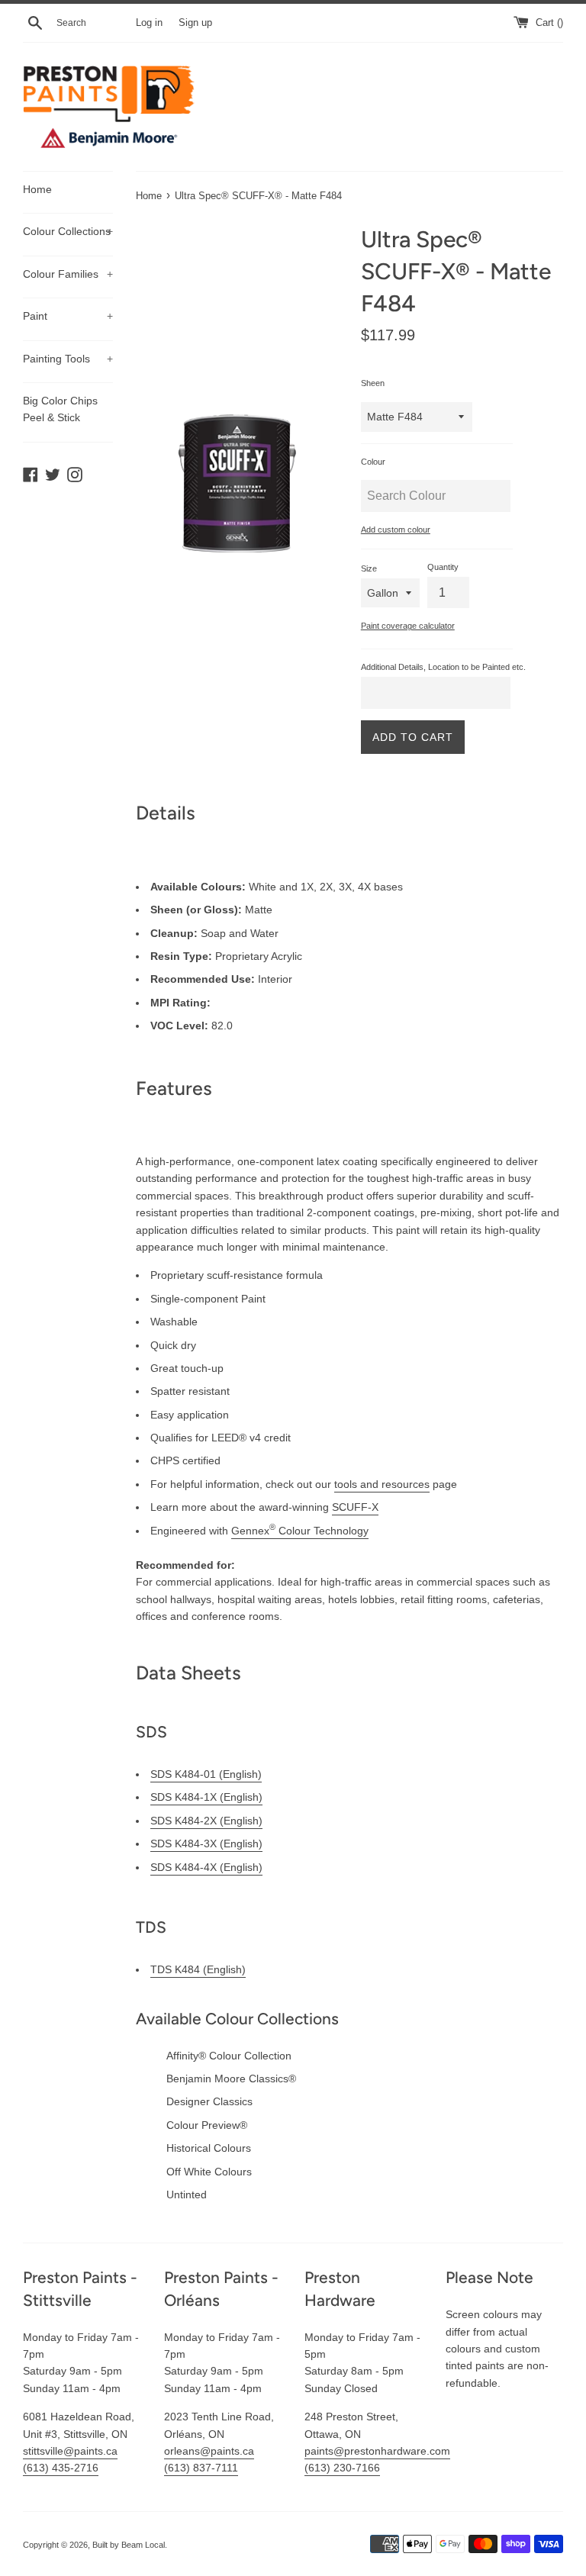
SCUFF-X (355, 1507)
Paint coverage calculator (408, 626)
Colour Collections (68, 231)
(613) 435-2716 (61, 2468)
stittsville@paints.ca (70, 2451)
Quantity (443, 567)
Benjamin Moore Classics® (231, 2079)
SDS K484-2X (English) (206, 1821)
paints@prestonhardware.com (377, 2451)
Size (369, 568)
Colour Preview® (207, 2125)
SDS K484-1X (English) (206, 1797)
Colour (373, 462)
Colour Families (68, 274)
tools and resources (382, 1484)
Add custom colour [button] (396, 530)
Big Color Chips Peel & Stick (60, 409)
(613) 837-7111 (201, 2468)
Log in (149, 23)
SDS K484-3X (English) (206, 1843)
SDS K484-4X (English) (206, 1867)
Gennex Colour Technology (300, 1531)
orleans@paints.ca (209, 2451)
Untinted (187, 2194)
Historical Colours (209, 2148)
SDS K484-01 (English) (206, 1774)
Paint (68, 316)
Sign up (195, 23)
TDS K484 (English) (198, 1969)
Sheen (373, 383)
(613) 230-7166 (342, 2468)
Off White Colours (209, 2172)
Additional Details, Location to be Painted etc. (443, 667)
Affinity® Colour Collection (229, 2056)
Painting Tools (68, 359)
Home (37, 189)
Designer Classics (209, 2101)
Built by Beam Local (129, 2545)
